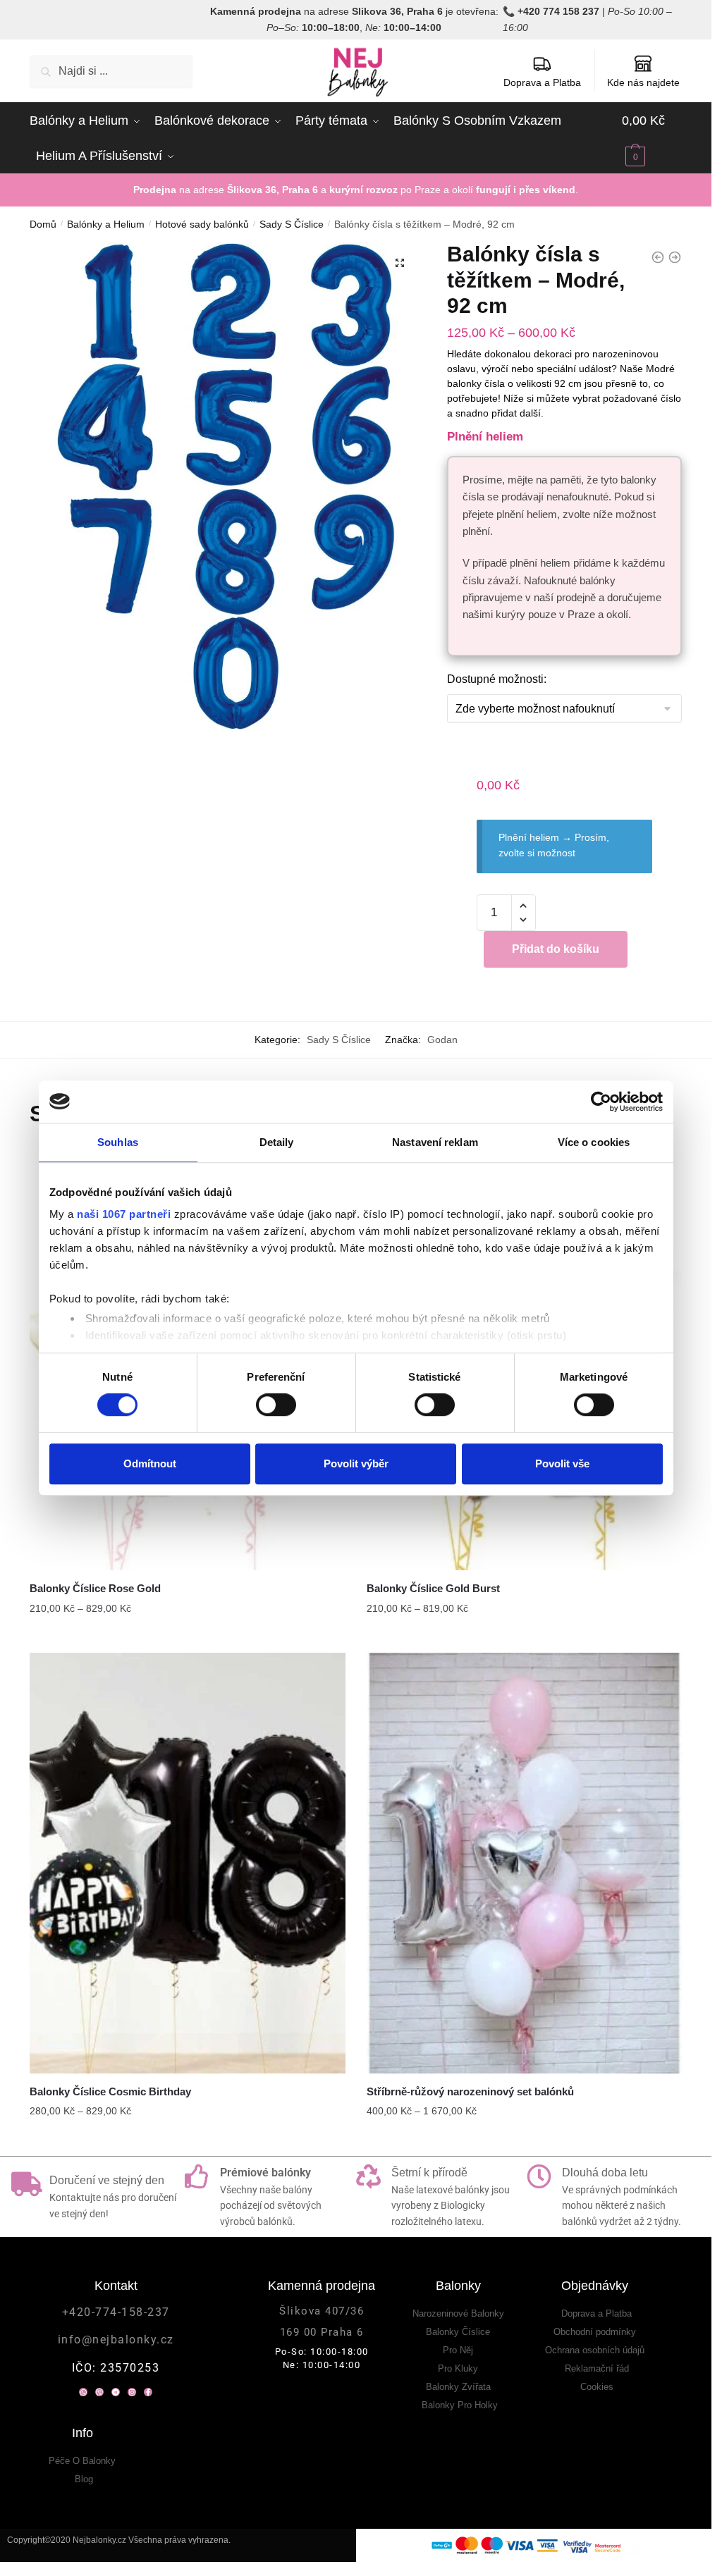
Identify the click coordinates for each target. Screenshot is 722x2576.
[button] (400, 263)
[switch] (276, 1405)
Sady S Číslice (292, 224)
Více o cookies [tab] (594, 1142)
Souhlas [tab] (118, 1142)
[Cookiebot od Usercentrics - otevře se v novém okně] (601, 1102)
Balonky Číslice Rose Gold (95, 1588)
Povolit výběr (356, 1463)
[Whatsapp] (83, 2392)
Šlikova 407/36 (322, 2311)
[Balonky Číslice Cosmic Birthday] (188, 1863)
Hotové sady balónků (202, 224)
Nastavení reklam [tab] (435, 1142)
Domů (43, 224)
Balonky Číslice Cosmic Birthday (110, 2091)
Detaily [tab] (277, 1142)
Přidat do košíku (556, 949)
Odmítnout (150, 1463)
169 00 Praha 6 (322, 2332)
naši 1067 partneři (124, 1214)
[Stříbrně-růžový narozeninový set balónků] (525, 1863)
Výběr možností (188, 1637)
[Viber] (99, 2392)
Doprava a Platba (542, 82)
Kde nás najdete (643, 82)
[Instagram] (132, 2392)
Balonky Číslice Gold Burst (433, 1588)
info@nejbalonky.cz (116, 2340)
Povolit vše (562, 1463)
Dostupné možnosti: (497, 679)
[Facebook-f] (148, 2392)
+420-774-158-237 (116, 2312)
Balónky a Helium (106, 224)
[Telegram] (116, 2392)
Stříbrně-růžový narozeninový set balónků (470, 2091)
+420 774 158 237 (558, 11)
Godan (442, 1040)
